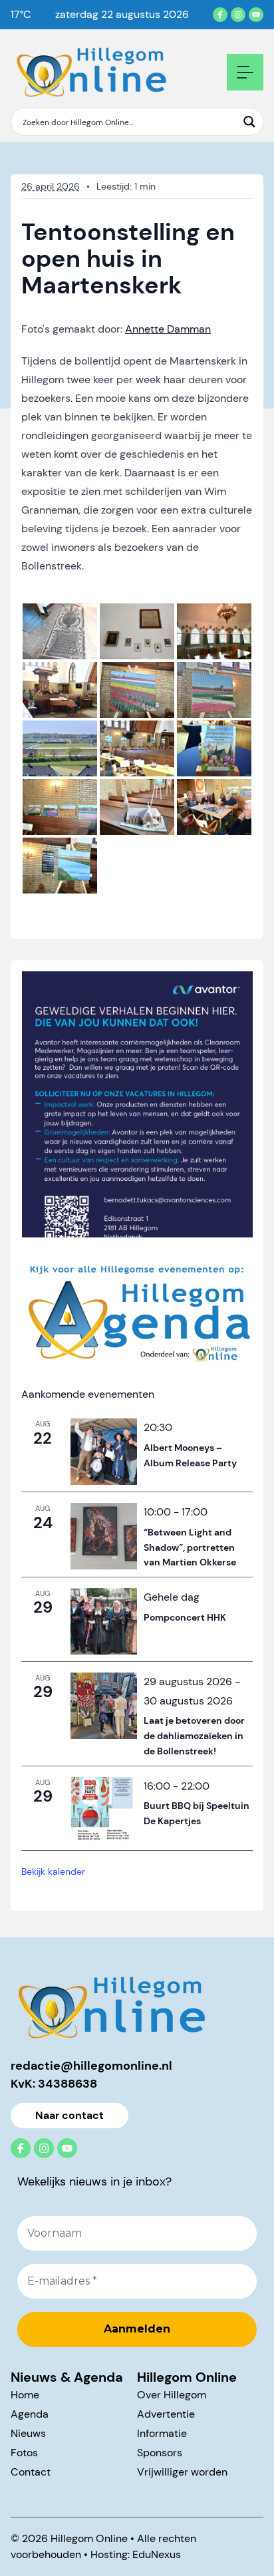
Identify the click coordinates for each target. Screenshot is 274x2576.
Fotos (24, 2453)
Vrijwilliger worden (182, 2472)
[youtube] (256, 15)
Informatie (162, 2433)
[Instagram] (238, 15)
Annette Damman (168, 329)
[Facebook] (220, 15)
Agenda (30, 2414)
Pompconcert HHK (185, 1617)
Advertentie (166, 2414)
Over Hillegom (172, 2395)
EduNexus (157, 2554)
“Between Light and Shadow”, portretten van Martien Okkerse (190, 1547)
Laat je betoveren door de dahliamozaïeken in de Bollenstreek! (194, 1735)
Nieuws (28, 2433)
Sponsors (160, 2453)
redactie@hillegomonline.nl (91, 2066)
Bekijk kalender (53, 1871)
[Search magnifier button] (249, 122)
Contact (31, 2472)
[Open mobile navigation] (245, 72)
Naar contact (69, 2115)
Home (25, 2395)
